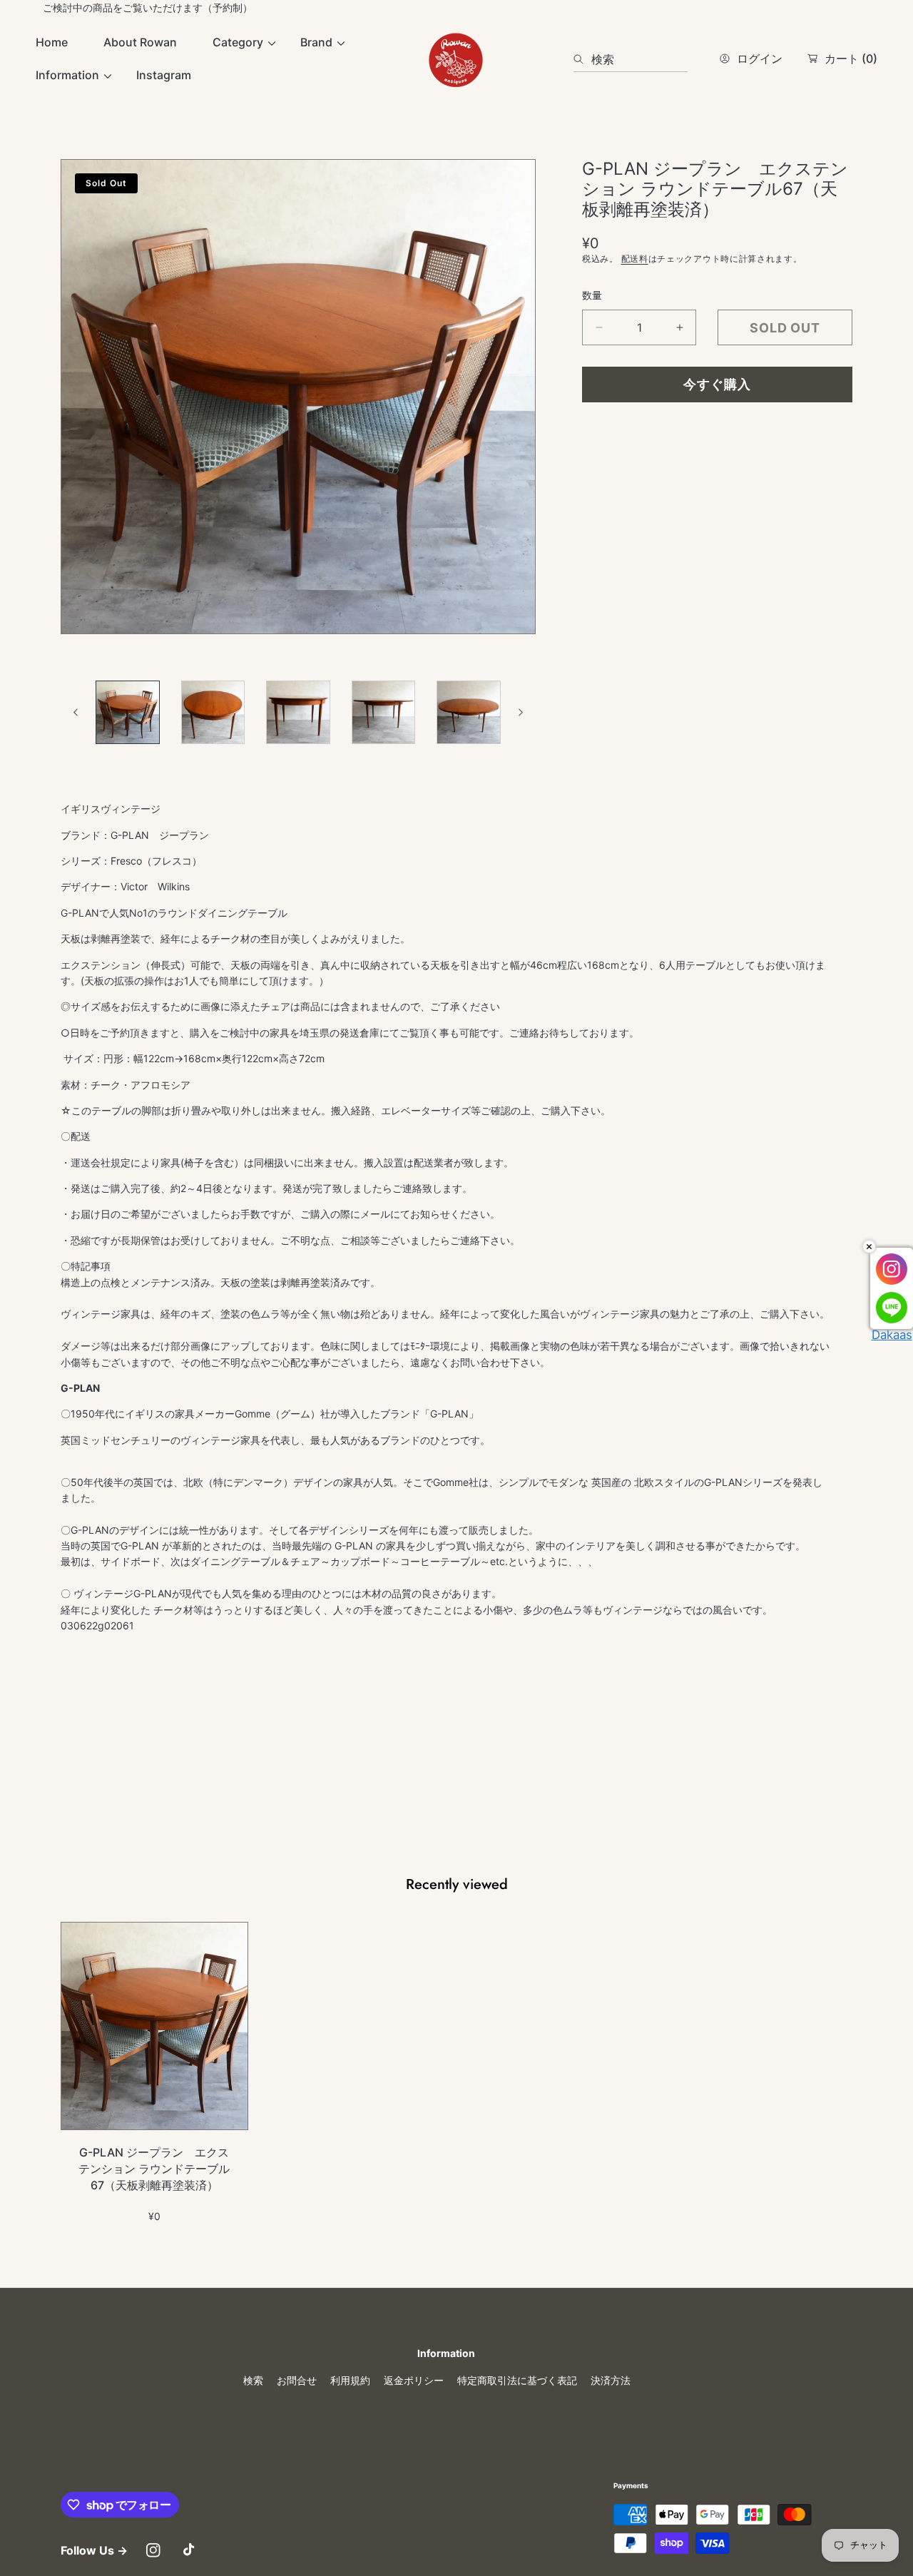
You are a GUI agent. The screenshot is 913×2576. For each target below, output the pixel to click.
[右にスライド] (520, 712)
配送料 (635, 259)
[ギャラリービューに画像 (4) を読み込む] (384, 713)
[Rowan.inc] (456, 59)
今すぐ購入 (717, 384)
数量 (592, 295)
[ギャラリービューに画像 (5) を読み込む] (469, 713)
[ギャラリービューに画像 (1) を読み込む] (128, 713)
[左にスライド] (76, 712)
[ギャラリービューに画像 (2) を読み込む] (213, 713)
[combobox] (631, 59)
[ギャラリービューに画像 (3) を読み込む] (298, 713)
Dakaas (892, 1335)
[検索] (582, 59)
